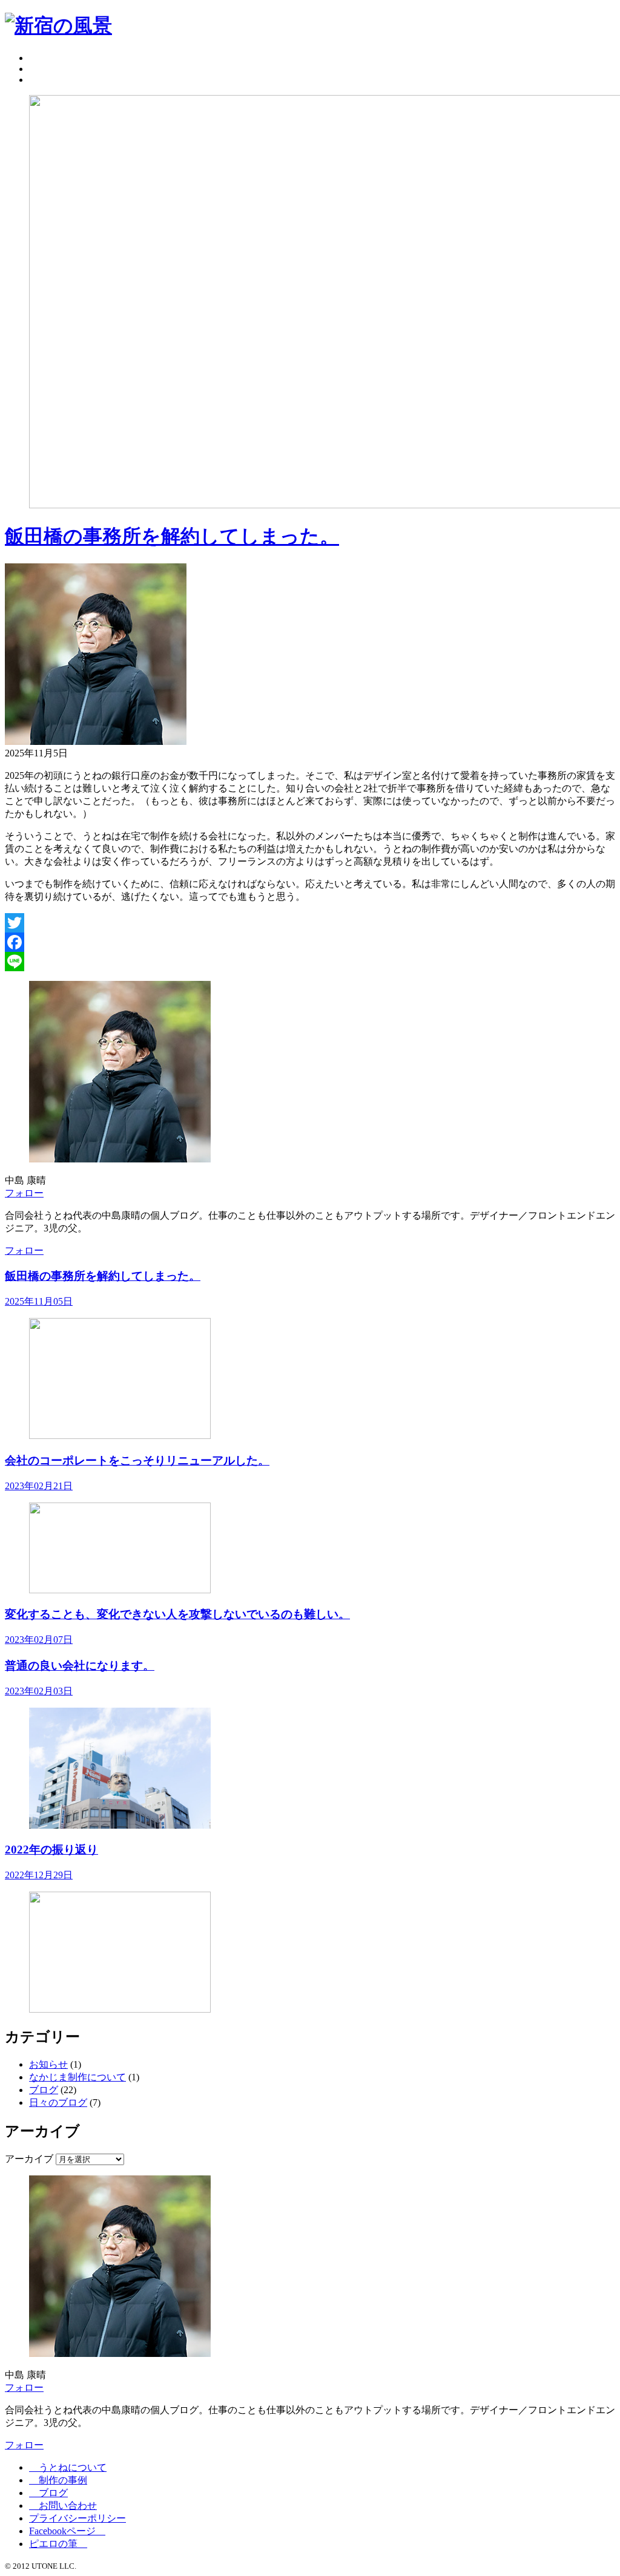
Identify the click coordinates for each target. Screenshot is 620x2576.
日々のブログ (58, 2102)
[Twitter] (310, 923)
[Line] (310, 962)
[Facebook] (310, 942)
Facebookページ (67, 2531)
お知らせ (48, 2064)
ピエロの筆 (58, 2544)
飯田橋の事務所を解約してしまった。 (172, 536)
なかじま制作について (77, 2077)
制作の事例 (58, 2480)
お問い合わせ (63, 2506)
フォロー (24, 1193)
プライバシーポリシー (77, 2518)
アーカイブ (29, 2159)
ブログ (44, 2090)
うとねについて (68, 2467)
